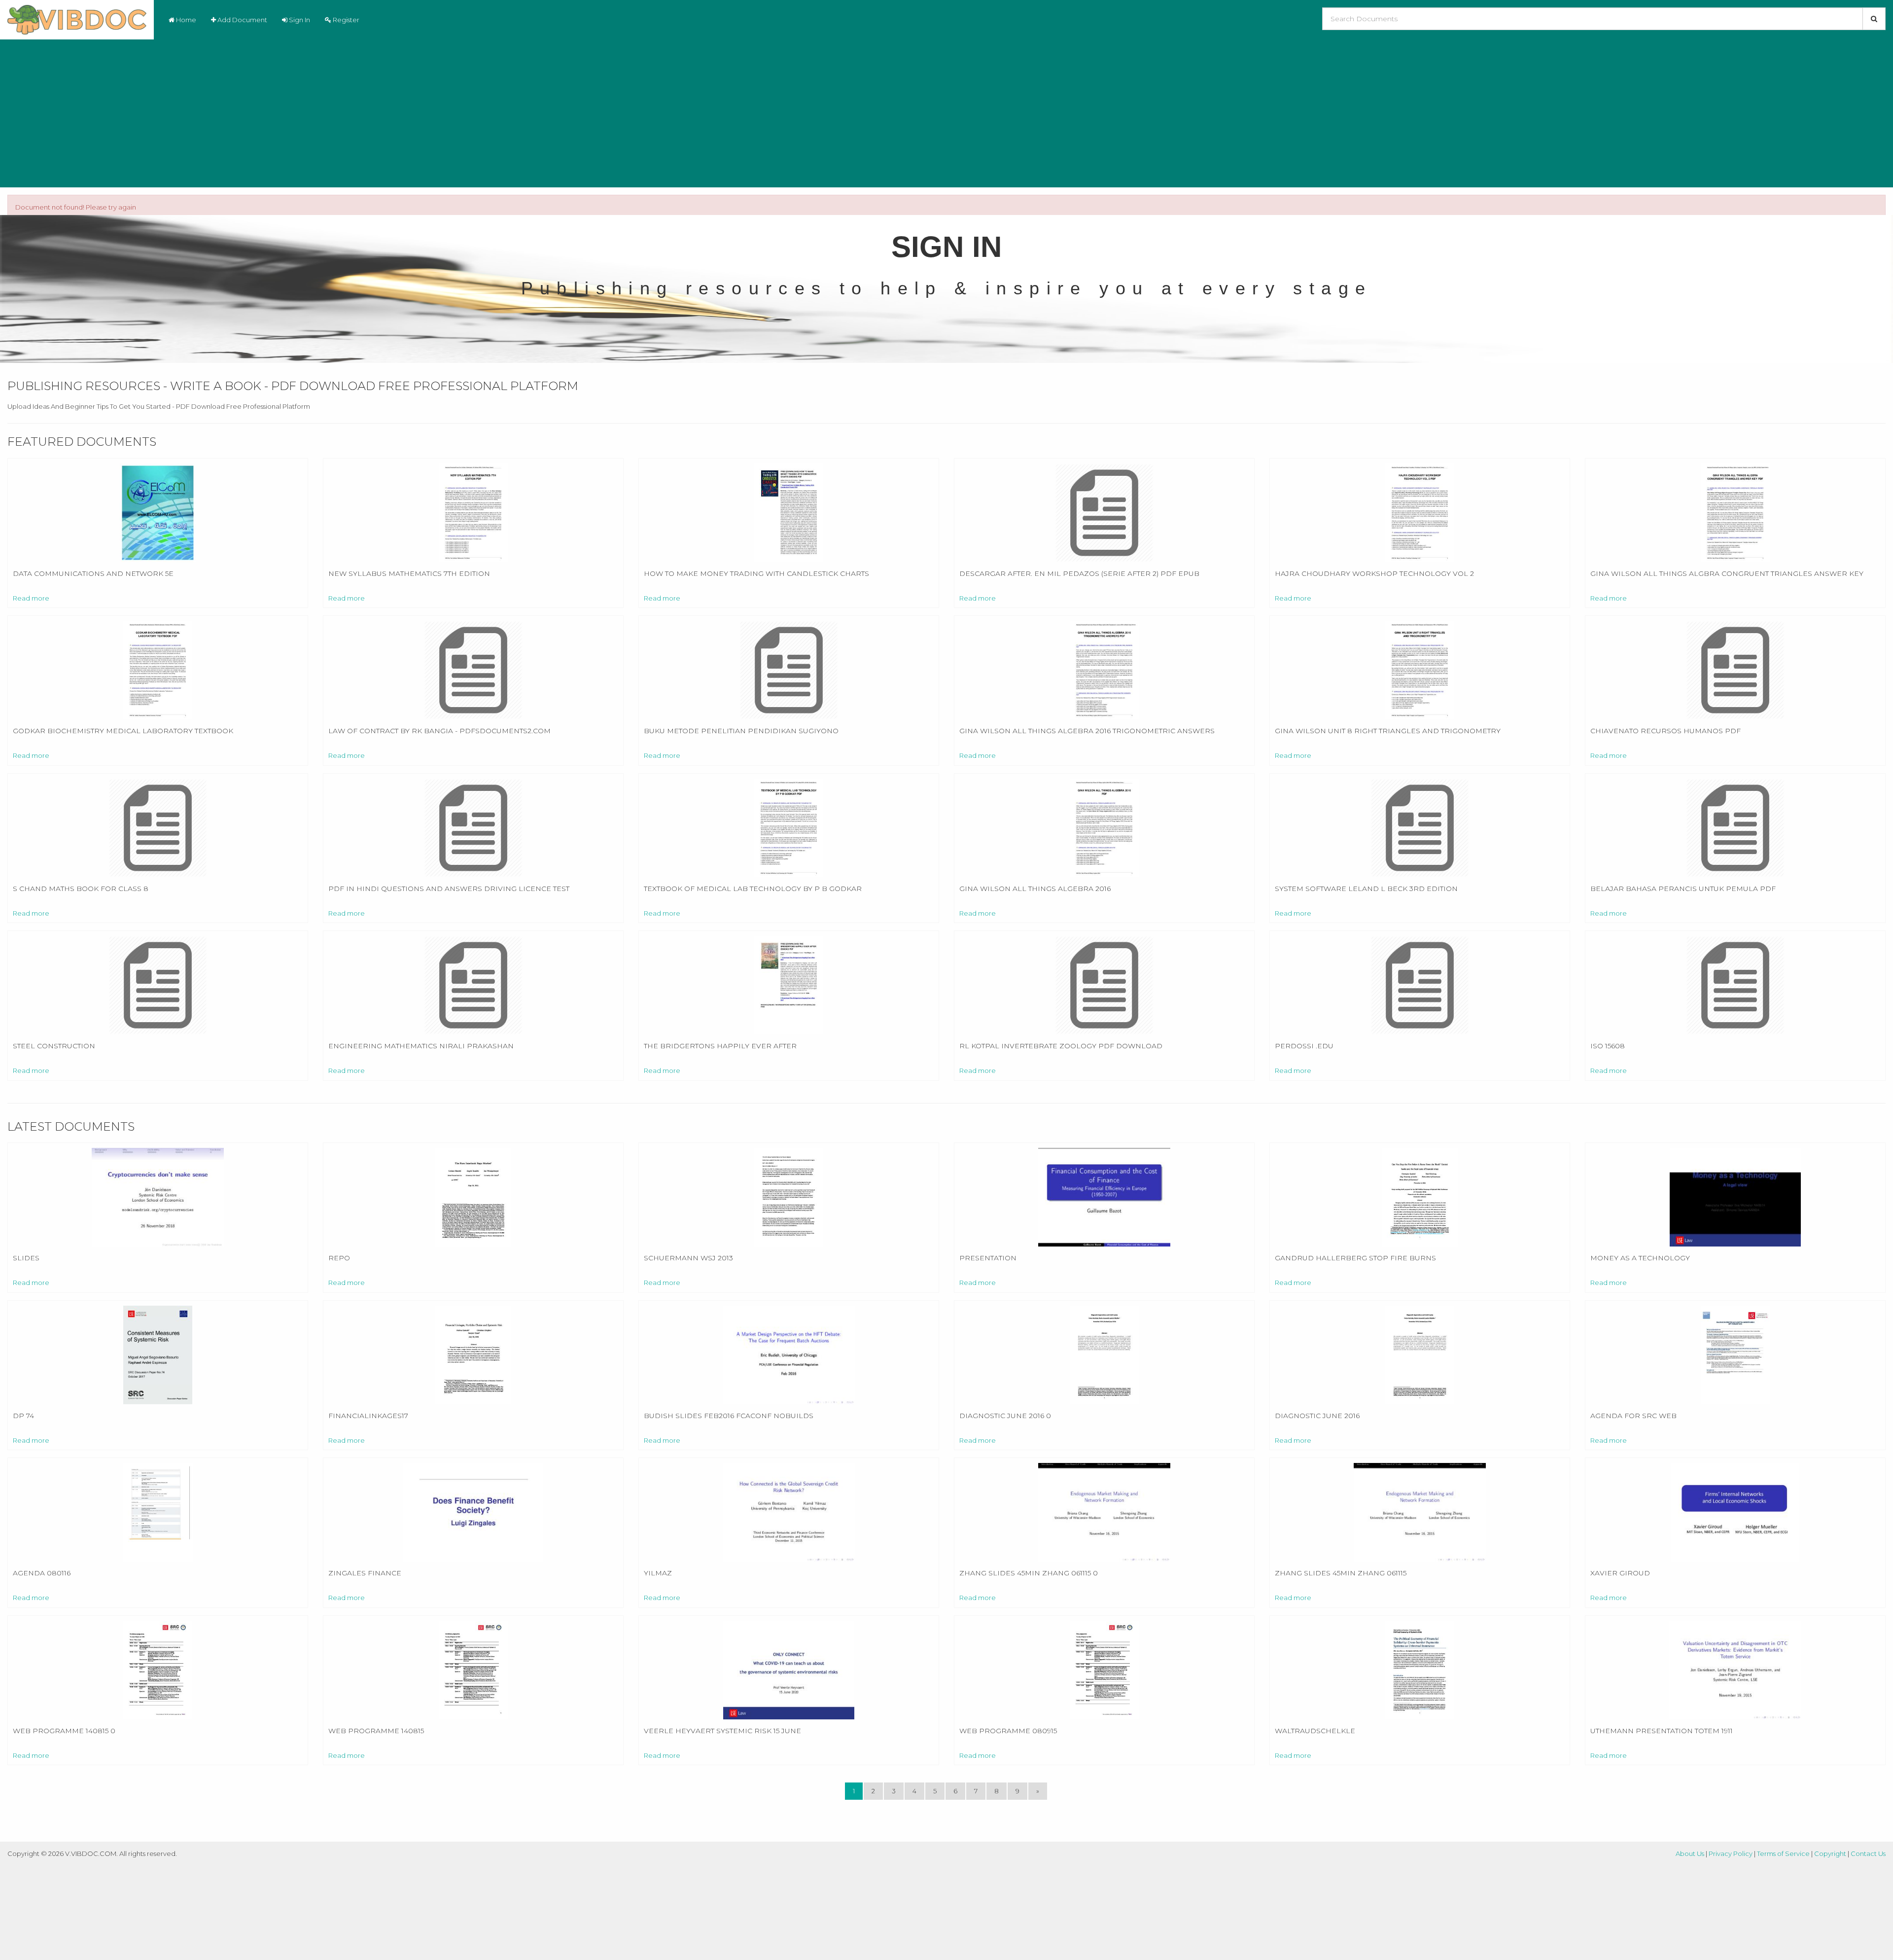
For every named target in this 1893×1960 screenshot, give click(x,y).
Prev (1851, 345)
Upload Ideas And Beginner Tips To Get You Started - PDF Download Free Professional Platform (159, 406)
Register (345, 20)
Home (185, 20)
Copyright (1830, 1853)
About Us (1690, 1853)
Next (1875, 345)
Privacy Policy (1731, 1853)
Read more (31, 598)
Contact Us (1868, 1853)
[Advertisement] (946, 113)
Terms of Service (1783, 1853)
